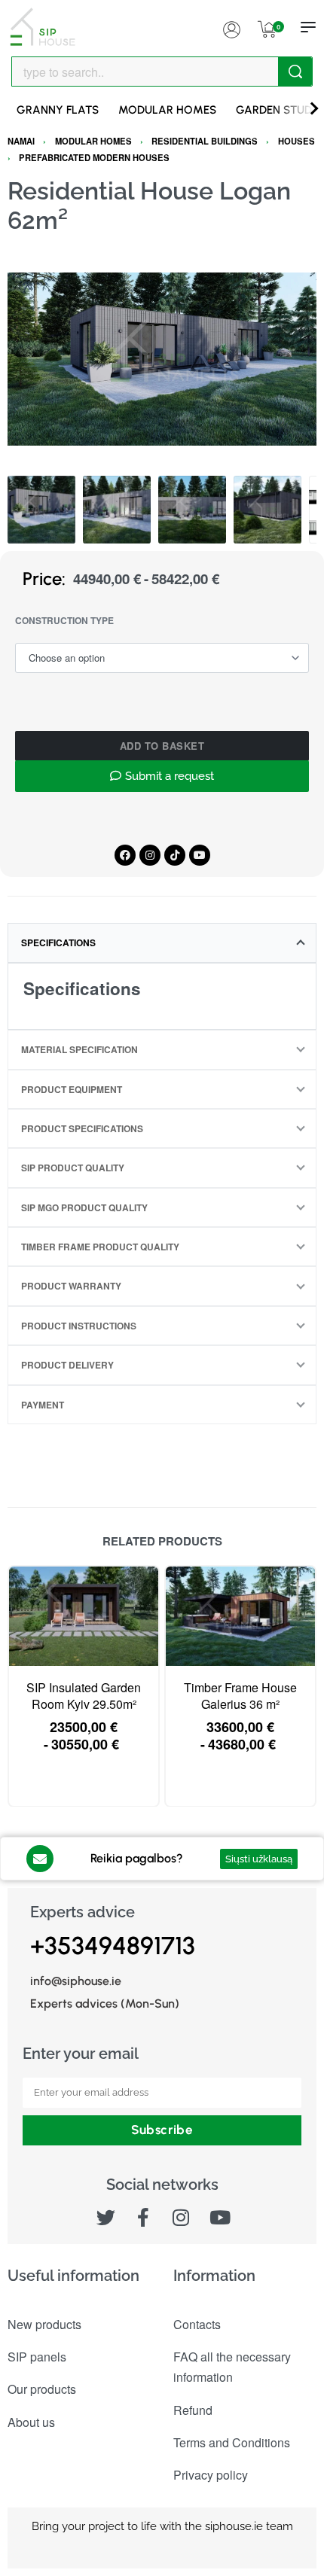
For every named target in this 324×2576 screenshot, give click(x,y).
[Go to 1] (41, 510)
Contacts (197, 2324)
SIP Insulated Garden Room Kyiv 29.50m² (84, 1696)
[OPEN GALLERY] (162, 359)
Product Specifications (82, 1128)
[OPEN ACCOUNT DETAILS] (231, 27)
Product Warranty (71, 1286)
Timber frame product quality (100, 1247)
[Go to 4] (267, 510)
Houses (296, 141)
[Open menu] (308, 27)
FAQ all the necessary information (232, 2367)
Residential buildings (205, 141)
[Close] (307, 72)
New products (44, 2324)
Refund (193, 2410)
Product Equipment (72, 1089)
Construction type (64, 621)
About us (31, 2422)
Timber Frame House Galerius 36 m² (240, 1696)
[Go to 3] (192, 510)
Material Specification (79, 1049)
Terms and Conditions (232, 2442)
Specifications (58, 942)
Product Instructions (79, 1326)
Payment (43, 1405)
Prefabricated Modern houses (94, 157)
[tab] (162, 942)
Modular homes (93, 141)
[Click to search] (295, 72)
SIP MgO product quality (84, 1207)
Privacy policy (211, 2475)
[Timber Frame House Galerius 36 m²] (240, 1616)
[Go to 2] (117, 510)
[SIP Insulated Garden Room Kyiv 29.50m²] (84, 1616)
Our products (42, 2389)
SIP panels (37, 2357)
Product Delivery (67, 1365)
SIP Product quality (73, 1168)
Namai (21, 141)
